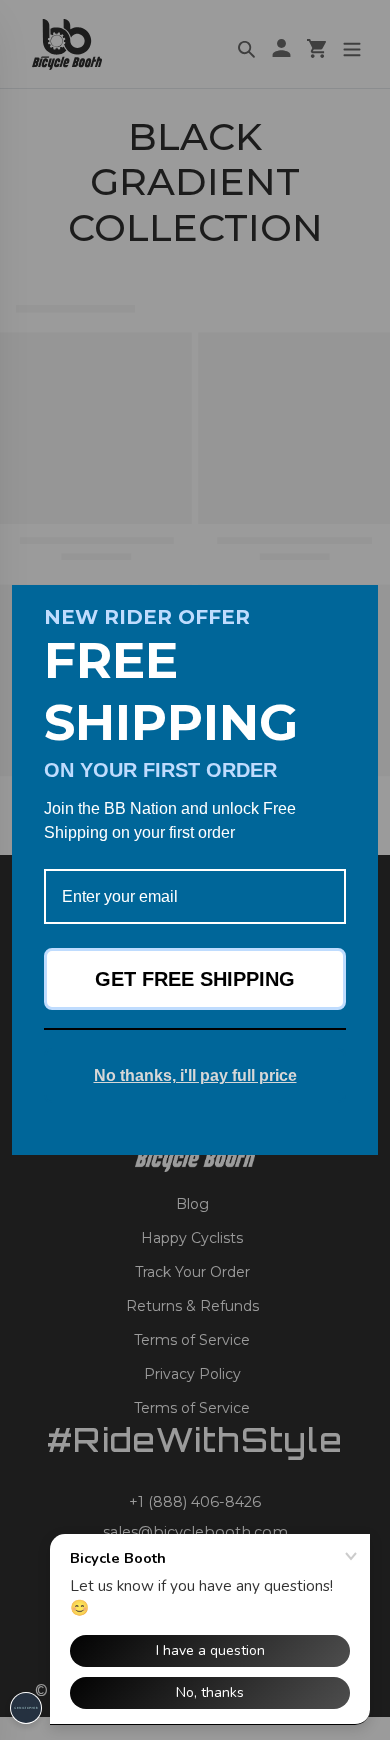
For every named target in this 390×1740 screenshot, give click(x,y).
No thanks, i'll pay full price (195, 1075)
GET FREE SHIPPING (195, 979)
